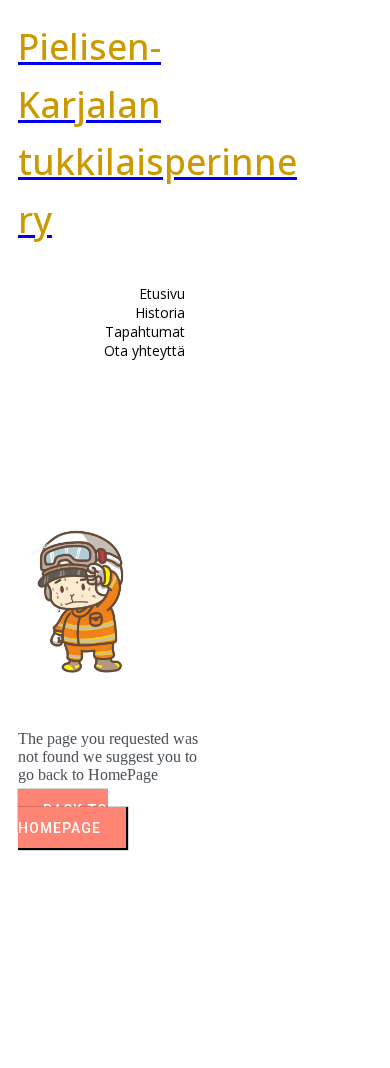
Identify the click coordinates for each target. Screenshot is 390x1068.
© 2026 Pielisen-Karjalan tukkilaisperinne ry (136, 1013)
